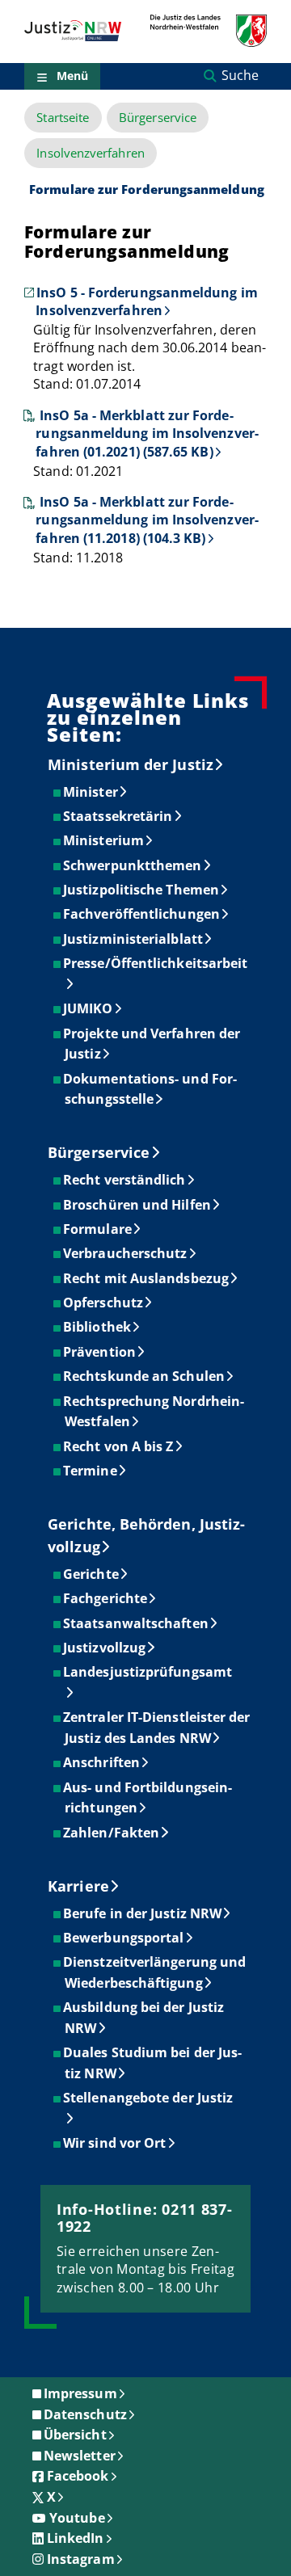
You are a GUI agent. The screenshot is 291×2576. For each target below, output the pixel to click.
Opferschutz (104, 1303)
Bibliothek (98, 1327)
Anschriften (102, 1762)
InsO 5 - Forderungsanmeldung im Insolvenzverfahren (146, 301)
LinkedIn (76, 2538)
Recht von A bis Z (119, 1446)
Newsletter (80, 2456)
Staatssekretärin (118, 816)
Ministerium (104, 840)
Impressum (80, 2393)
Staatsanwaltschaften (137, 1623)
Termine (91, 1471)
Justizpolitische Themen (142, 890)
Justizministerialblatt (134, 939)
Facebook (78, 2476)
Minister (91, 792)
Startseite (63, 118)
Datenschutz (85, 2414)
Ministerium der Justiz (131, 764)
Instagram (81, 2559)
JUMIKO (89, 1008)
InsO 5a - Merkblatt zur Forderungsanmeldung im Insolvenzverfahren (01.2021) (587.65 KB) (147, 434)
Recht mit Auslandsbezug (147, 1278)
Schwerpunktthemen (133, 865)
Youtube (77, 2518)
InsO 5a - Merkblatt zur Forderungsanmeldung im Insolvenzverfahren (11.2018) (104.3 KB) (147, 520)
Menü (72, 76)
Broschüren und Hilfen (138, 1205)
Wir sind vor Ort (115, 2143)
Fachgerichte (106, 1598)
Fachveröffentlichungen (142, 914)
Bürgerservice (158, 118)
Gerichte (92, 1574)
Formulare (98, 1229)
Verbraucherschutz (126, 1253)
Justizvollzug (105, 1648)
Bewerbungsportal (124, 1938)
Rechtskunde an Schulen (145, 1376)
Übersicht (75, 2435)
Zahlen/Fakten (112, 1833)
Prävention (100, 1352)
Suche (240, 75)
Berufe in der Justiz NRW (143, 1913)
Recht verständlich (125, 1180)
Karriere (78, 1886)
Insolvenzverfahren (90, 153)
